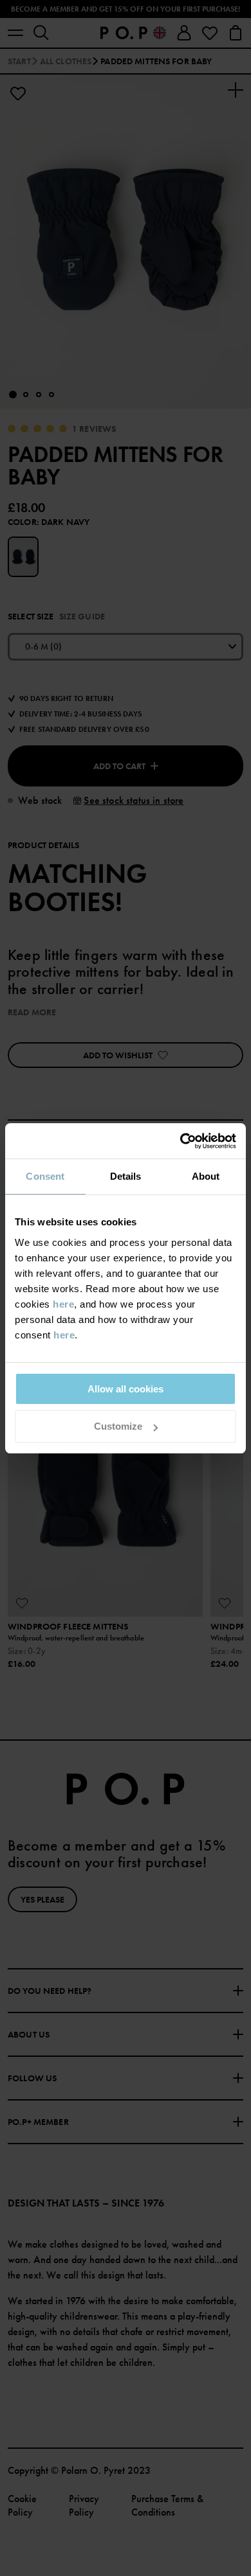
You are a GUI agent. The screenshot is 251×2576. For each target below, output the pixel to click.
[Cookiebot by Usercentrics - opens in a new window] (181, 1141)
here (63, 1304)
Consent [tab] (45, 1176)
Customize (118, 1426)
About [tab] (206, 1176)
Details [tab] (126, 1176)
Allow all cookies (126, 1389)
